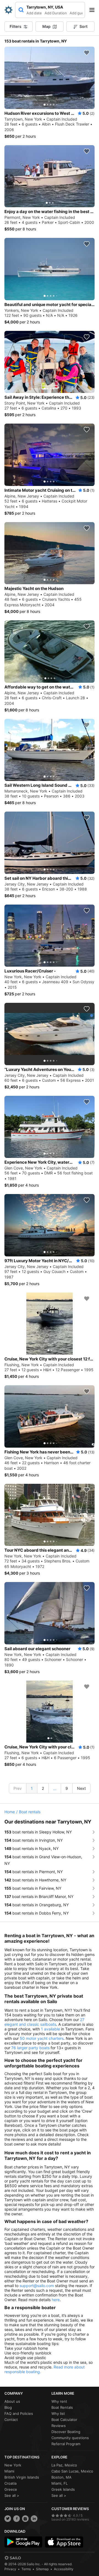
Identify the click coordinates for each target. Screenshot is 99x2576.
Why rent (59, 2401)
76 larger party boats (30, 2048)
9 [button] (67, 1788)
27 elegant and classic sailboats (44, 2022)
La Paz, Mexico (64, 2465)
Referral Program (66, 2444)
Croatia (10, 2483)
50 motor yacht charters (42, 2038)
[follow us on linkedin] (34, 2519)
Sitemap (42, 2569)
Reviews (59, 2426)
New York (13, 2465)
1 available (50, 2029)
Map (46, 26)
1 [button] (32, 1788)
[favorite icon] (87, 53)
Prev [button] (18, 1788)
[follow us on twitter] (8, 2519)
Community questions (70, 2438)
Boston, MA (61, 2477)
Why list (58, 2413)
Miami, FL (60, 2483)
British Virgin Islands (22, 2477)
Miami (9, 2471)
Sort (83, 26)
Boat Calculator (64, 2420)
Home (10, 1812)
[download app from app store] (64, 2542)
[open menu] (94, 10)
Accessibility (64, 2569)
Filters (16, 26)
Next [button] (81, 1788)
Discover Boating (66, 2432)
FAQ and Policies (19, 2413)
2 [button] (43, 1788)
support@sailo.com (37, 2286)
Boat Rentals (62, 2407)
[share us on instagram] (25, 2519)
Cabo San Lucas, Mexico (72, 2471)
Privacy (10, 2569)
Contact (11, 2420)
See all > (12, 2495)
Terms (26, 2569)
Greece (11, 2489)
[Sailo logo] (13, 2558)
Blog (8, 2407)
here (56, 2300)
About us (12, 2401)
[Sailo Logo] (9, 10)
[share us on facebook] (16, 2519)
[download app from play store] (23, 2542)
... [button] (55, 1789)
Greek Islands (63, 2489)
